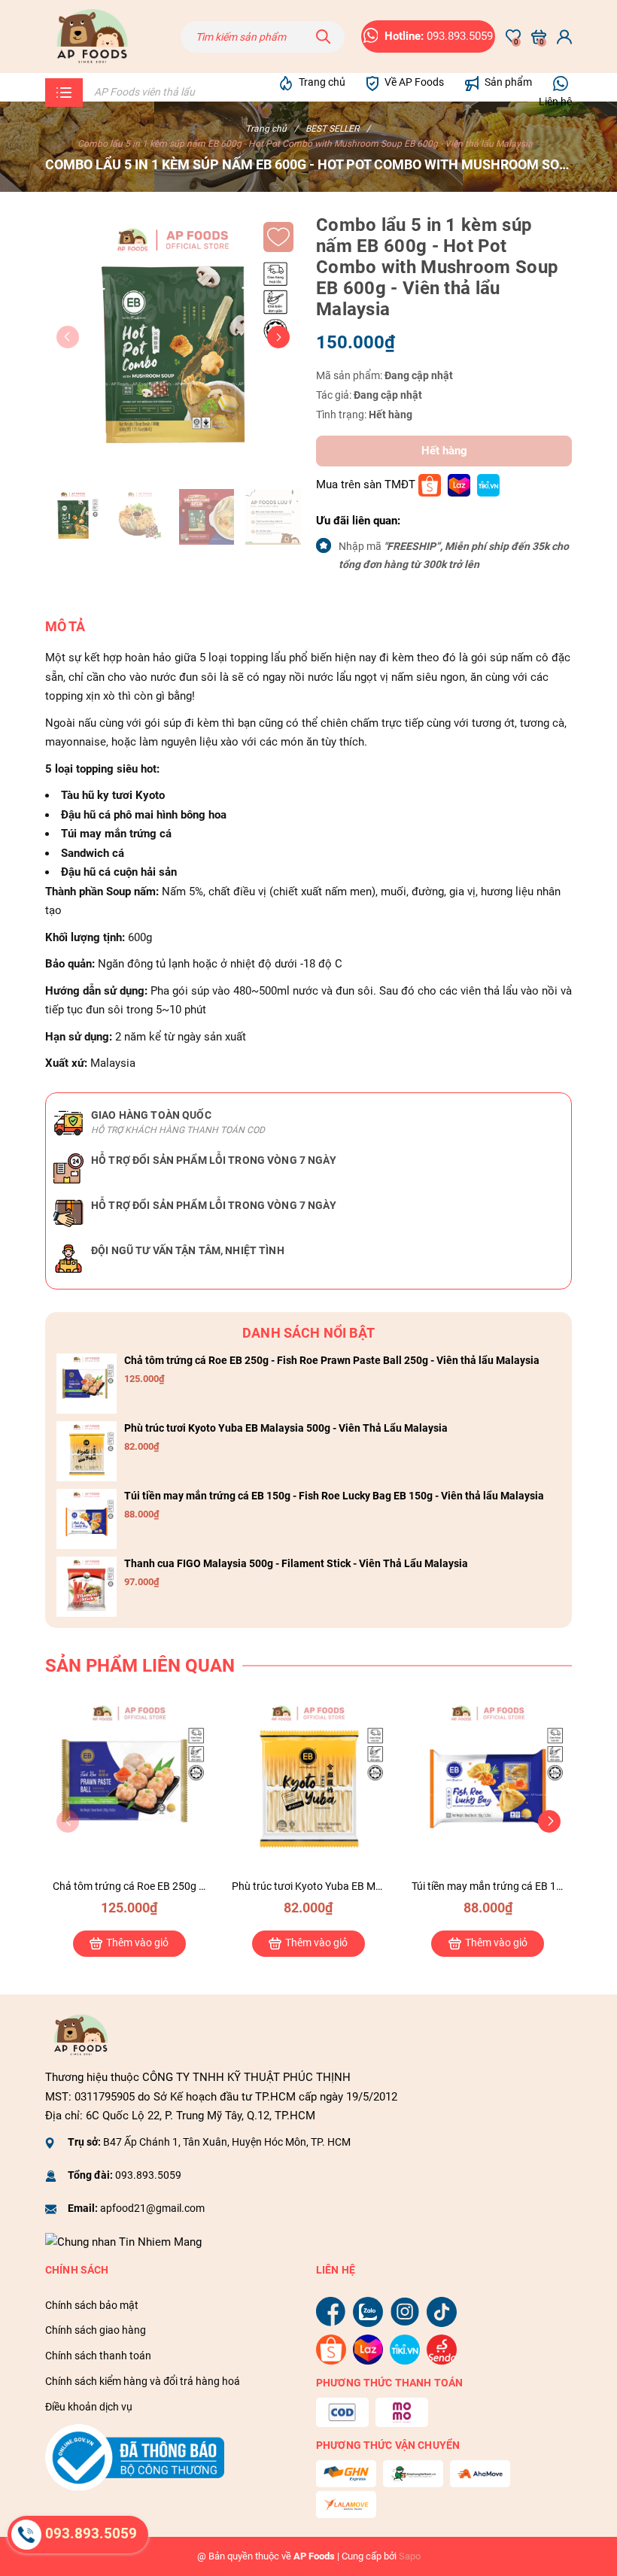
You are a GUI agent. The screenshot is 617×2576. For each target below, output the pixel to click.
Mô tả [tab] (65, 626)
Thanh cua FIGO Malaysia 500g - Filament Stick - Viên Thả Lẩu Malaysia (296, 1563)
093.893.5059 (148, 2175)
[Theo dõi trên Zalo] (369, 2311)
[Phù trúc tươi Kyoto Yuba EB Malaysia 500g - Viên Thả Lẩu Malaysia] (87, 1451)
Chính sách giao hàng (96, 2330)
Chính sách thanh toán (98, 2356)
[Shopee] (430, 485)
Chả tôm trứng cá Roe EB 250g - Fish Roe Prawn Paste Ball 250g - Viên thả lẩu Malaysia (332, 1360)
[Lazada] (459, 485)
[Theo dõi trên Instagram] (406, 2311)
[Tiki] (488, 485)
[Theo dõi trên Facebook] (333, 2311)
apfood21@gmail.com (152, 2208)
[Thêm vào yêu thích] (278, 237)
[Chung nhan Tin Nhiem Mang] (123, 2241)
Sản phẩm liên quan (140, 1666)
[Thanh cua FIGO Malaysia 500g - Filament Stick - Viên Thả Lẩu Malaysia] (87, 1587)
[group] (173, 342)
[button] (278, 337)
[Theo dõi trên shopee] (333, 2349)
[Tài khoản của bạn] (564, 37)
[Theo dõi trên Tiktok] (442, 2311)
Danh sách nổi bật (308, 1333)
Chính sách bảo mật (92, 2305)
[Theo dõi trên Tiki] (406, 2349)
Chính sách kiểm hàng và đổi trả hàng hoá (143, 2381)
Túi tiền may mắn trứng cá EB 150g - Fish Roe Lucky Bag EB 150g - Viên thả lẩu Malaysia (334, 1496)
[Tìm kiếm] (324, 37)
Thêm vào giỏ (137, 1943)
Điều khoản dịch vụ (89, 2407)
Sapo (410, 2556)
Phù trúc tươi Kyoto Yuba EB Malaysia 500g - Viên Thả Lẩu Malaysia (286, 1428)
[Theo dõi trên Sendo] (442, 2349)
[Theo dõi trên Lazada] (369, 2349)
